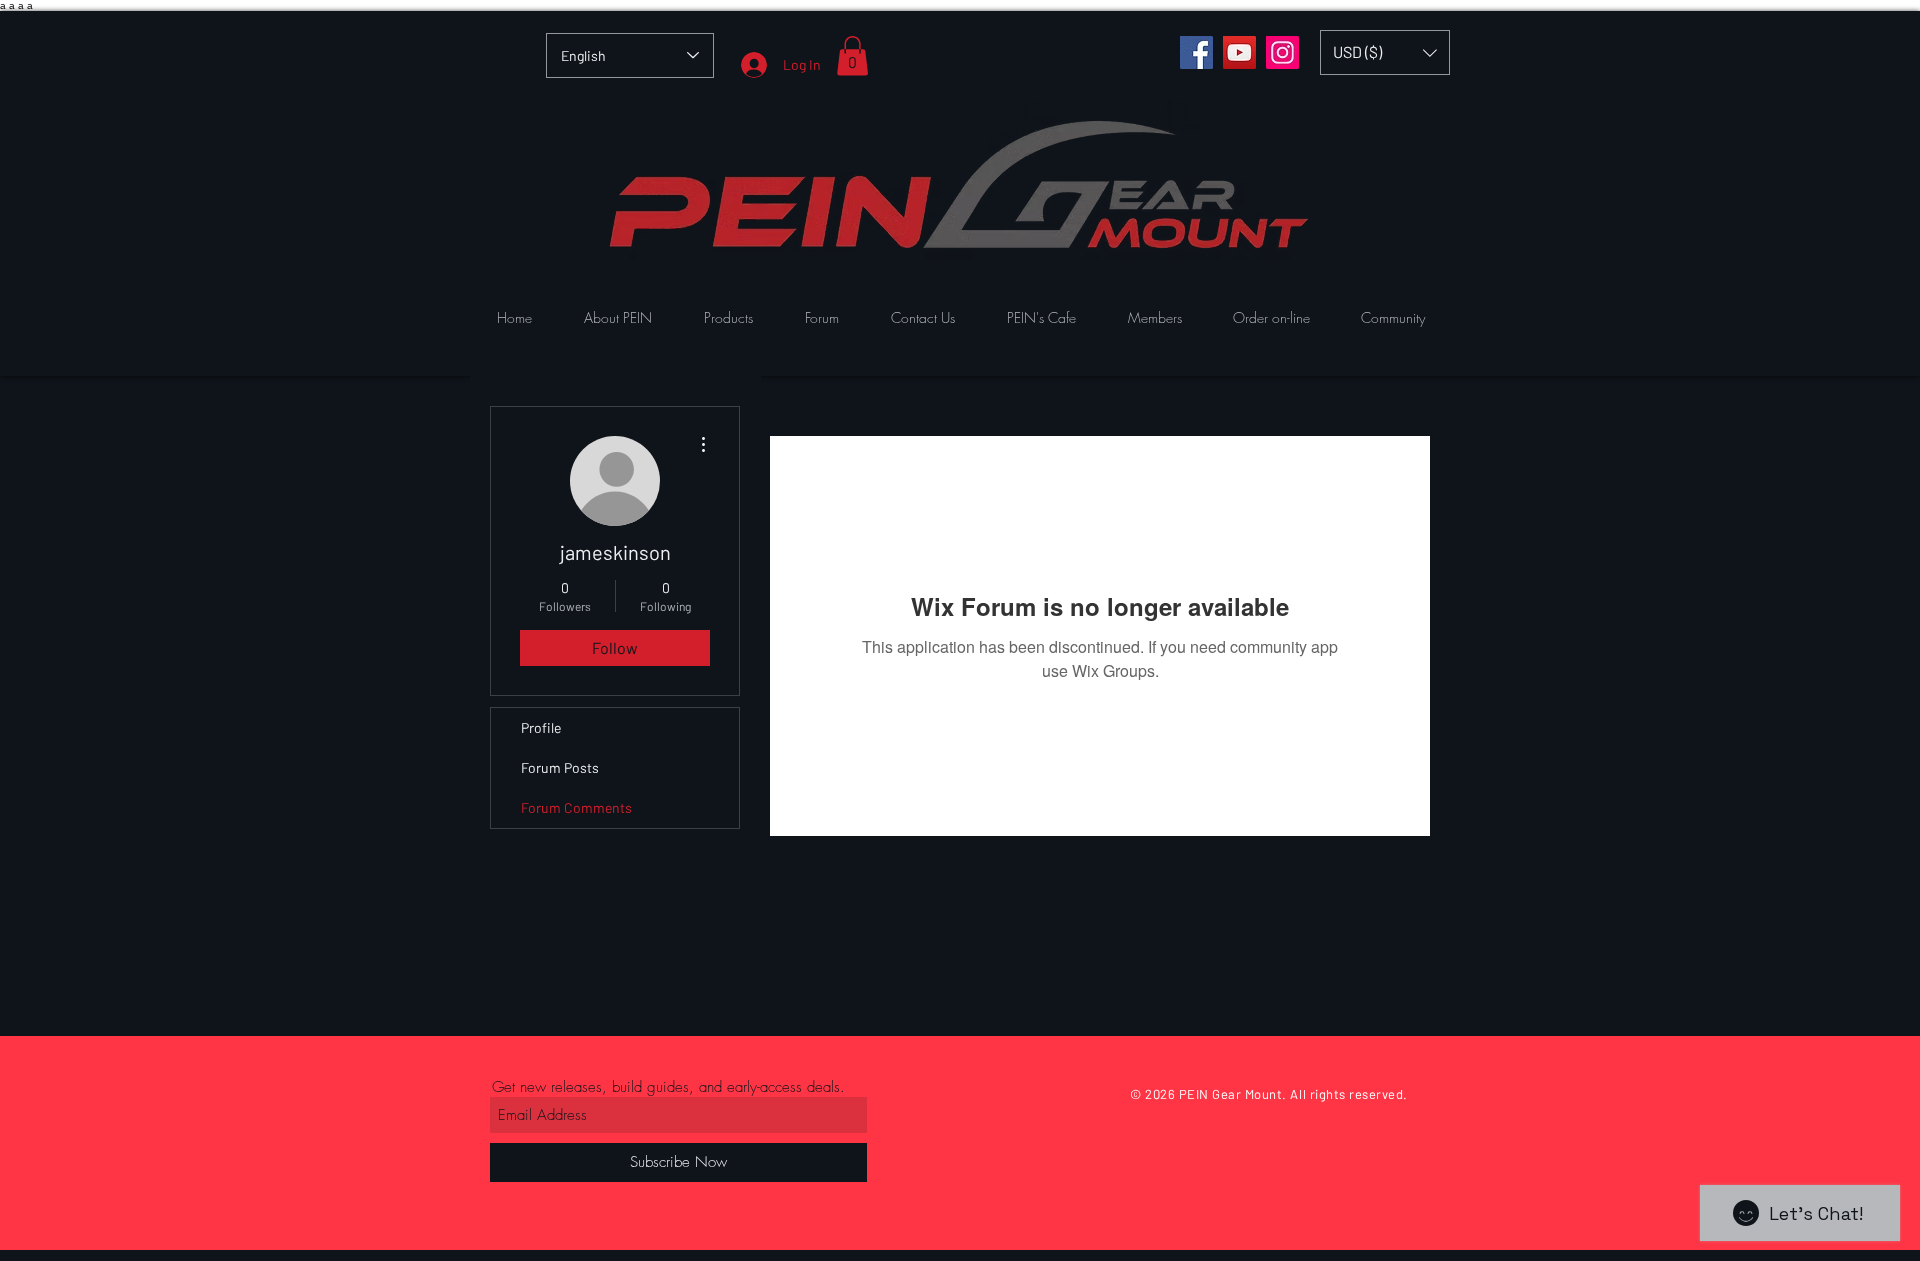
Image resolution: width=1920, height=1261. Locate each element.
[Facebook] (1196, 52)
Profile (541, 727)
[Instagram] (1282, 52)
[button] (852, 55)
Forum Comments (576, 807)
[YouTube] (1239, 52)
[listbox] (1385, 52)
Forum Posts (560, 767)
